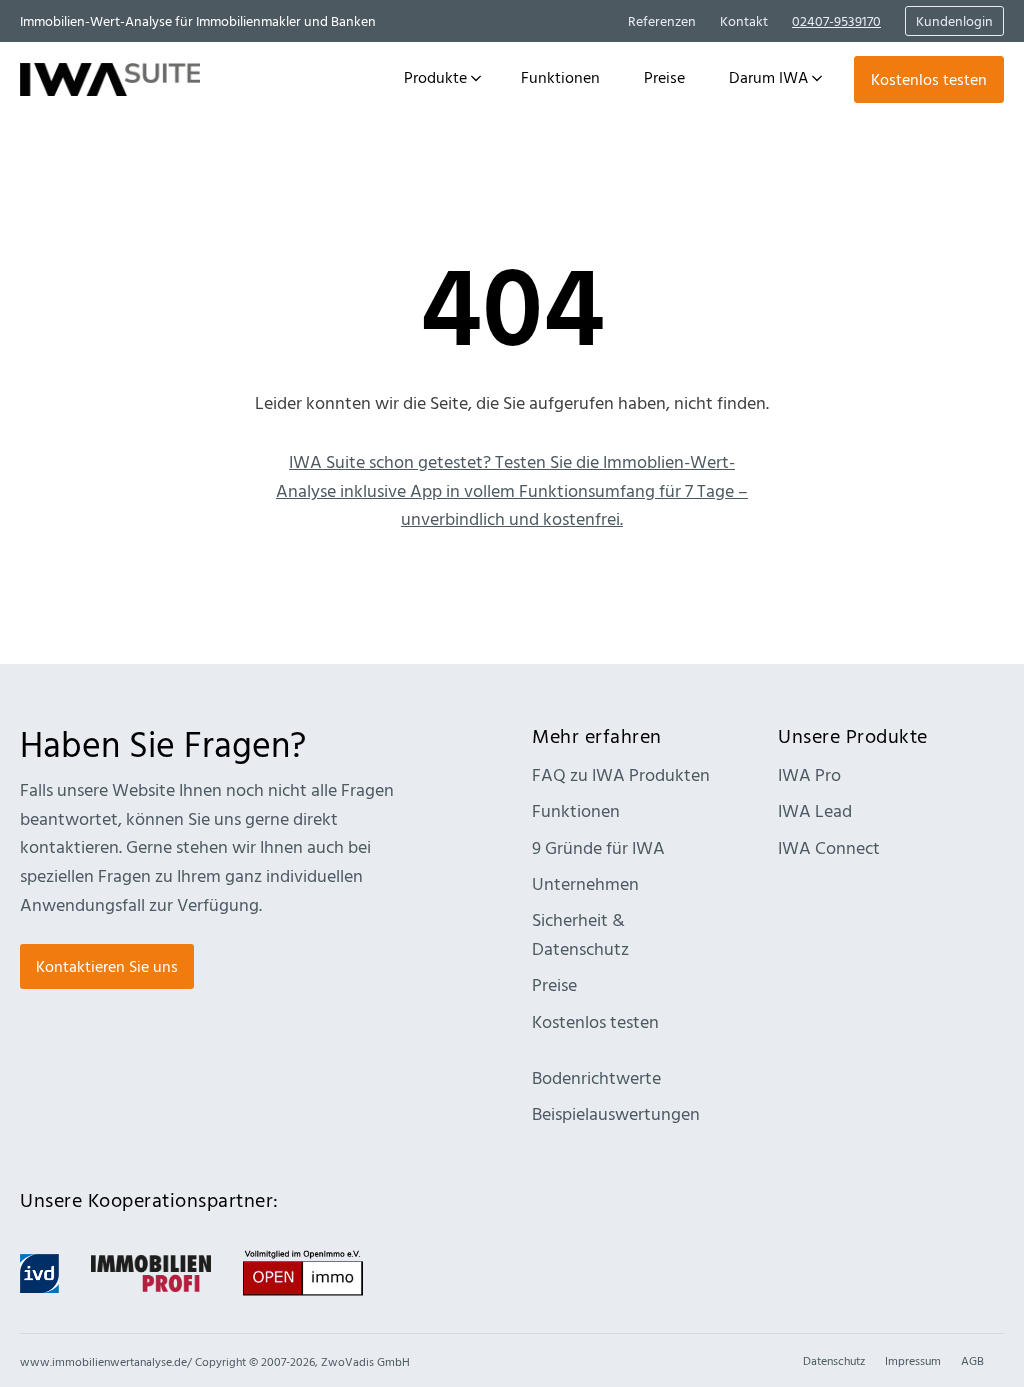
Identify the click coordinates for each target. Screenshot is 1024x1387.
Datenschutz (834, 1360)
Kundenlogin (954, 20)
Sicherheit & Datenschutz (580, 934)
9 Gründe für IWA (598, 847)
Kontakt (744, 20)
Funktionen (576, 810)
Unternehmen (585, 883)
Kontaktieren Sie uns (107, 966)
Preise (554, 984)
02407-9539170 (836, 20)
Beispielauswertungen (616, 1113)
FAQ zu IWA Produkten (621, 774)
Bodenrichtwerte (596, 1077)
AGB (972, 1360)
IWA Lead (815, 810)
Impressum (913, 1360)
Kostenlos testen (929, 79)
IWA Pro (809, 774)
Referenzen (662, 20)
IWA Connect (829, 847)
